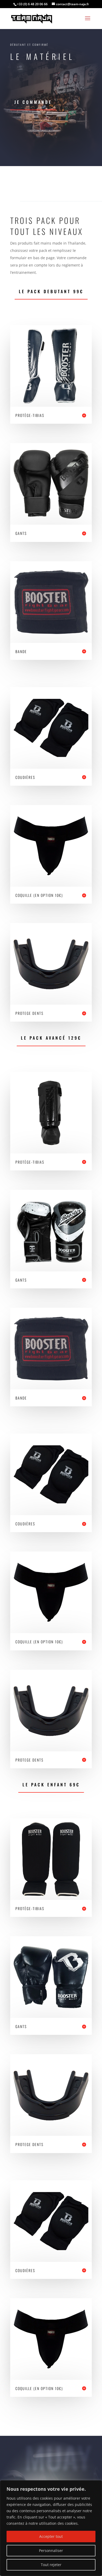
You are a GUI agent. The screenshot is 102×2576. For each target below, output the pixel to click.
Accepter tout (51, 2536)
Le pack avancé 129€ (51, 1038)
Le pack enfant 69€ (51, 1785)
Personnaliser (51, 2550)
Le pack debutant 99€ (51, 291)
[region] (51, 2528)
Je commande (33, 102)
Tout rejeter (51, 2565)
